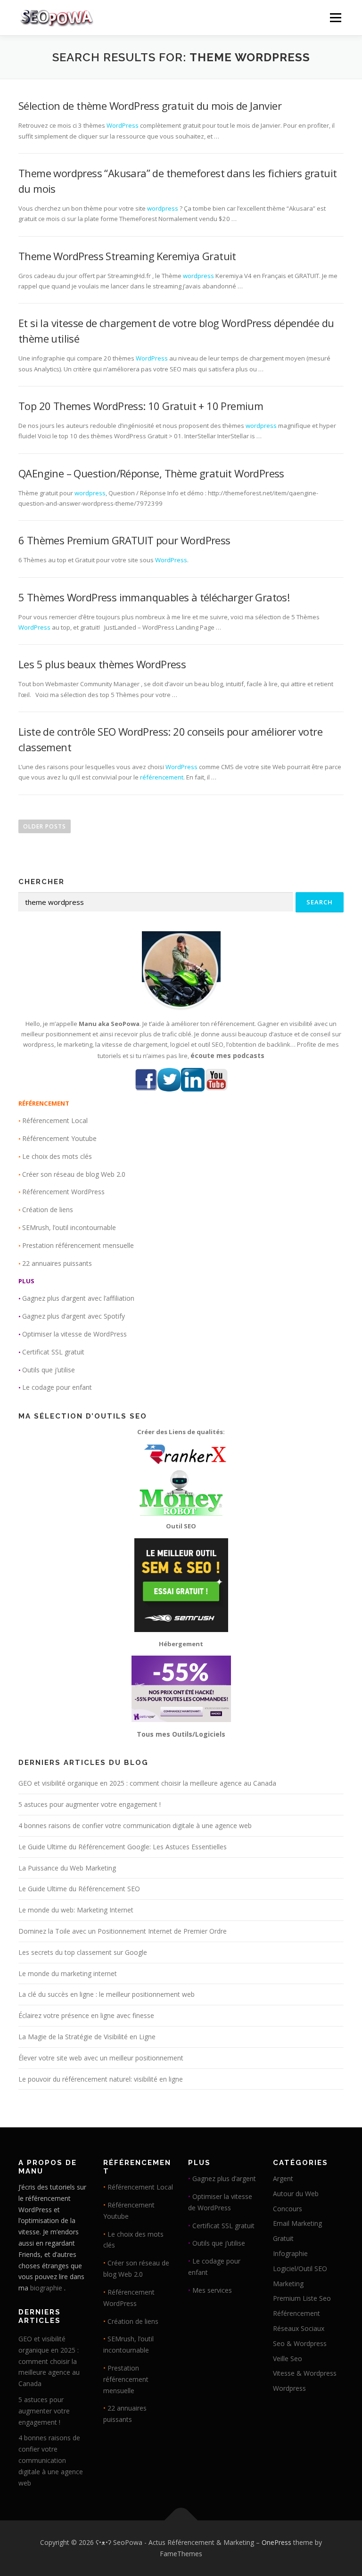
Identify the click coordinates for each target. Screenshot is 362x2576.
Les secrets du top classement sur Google (83, 1952)
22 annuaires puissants (57, 1263)
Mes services (212, 2290)
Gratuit (283, 2238)
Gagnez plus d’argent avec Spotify (74, 1316)
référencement (162, 777)
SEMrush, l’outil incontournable (69, 1227)
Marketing (288, 2284)
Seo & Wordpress (300, 2343)
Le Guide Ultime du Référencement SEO (79, 1889)
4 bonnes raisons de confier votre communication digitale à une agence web (135, 1825)
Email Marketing (297, 2223)
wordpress (163, 208)
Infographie (290, 2253)
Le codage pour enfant (57, 1387)
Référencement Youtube (59, 1138)
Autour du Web (296, 2194)
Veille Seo (288, 2359)
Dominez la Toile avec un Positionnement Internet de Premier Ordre (123, 1931)
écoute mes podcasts (227, 1055)
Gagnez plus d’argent (224, 2178)
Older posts (45, 826)
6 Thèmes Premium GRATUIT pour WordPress (124, 540)
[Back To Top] (181, 2521)
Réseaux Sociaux (299, 2328)
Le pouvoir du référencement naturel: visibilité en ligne (101, 2079)
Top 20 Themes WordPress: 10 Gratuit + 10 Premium (141, 406)
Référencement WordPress (63, 1192)
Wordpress (289, 2388)
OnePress (276, 2542)
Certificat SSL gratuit (53, 1352)
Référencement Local (55, 1120)
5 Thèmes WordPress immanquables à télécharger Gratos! (154, 597)
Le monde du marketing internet (68, 1973)
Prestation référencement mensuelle (78, 1245)
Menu (335, 17)
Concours (288, 2209)
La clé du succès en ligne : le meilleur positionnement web (107, 1994)
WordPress (123, 125)
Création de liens (48, 1210)
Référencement (296, 2313)
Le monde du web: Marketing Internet (76, 1910)
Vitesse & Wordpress (305, 2373)
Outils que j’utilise (49, 1370)
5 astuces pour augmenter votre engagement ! (90, 1804)
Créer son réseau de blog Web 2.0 (74, 1174)
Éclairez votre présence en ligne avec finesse (86, 2015)
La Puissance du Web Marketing (67, 1868)
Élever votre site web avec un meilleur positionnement (101, 2058)
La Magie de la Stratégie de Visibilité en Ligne (87, 2037)
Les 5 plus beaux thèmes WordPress (102, 664)
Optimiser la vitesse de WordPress (74, 1334)
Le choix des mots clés (57, 1156)
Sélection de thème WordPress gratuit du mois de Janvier (150, 106)
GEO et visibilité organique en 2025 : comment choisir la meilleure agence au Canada (147, 1783)
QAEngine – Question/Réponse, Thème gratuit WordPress (151, 473)
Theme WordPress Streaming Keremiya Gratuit (127, 256)
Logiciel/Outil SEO (300, 2268)
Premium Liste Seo (302, 2298)
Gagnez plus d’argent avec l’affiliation (78, 1298)
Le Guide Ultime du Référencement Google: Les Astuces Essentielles (123, 1847)
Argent (283, 2178)
